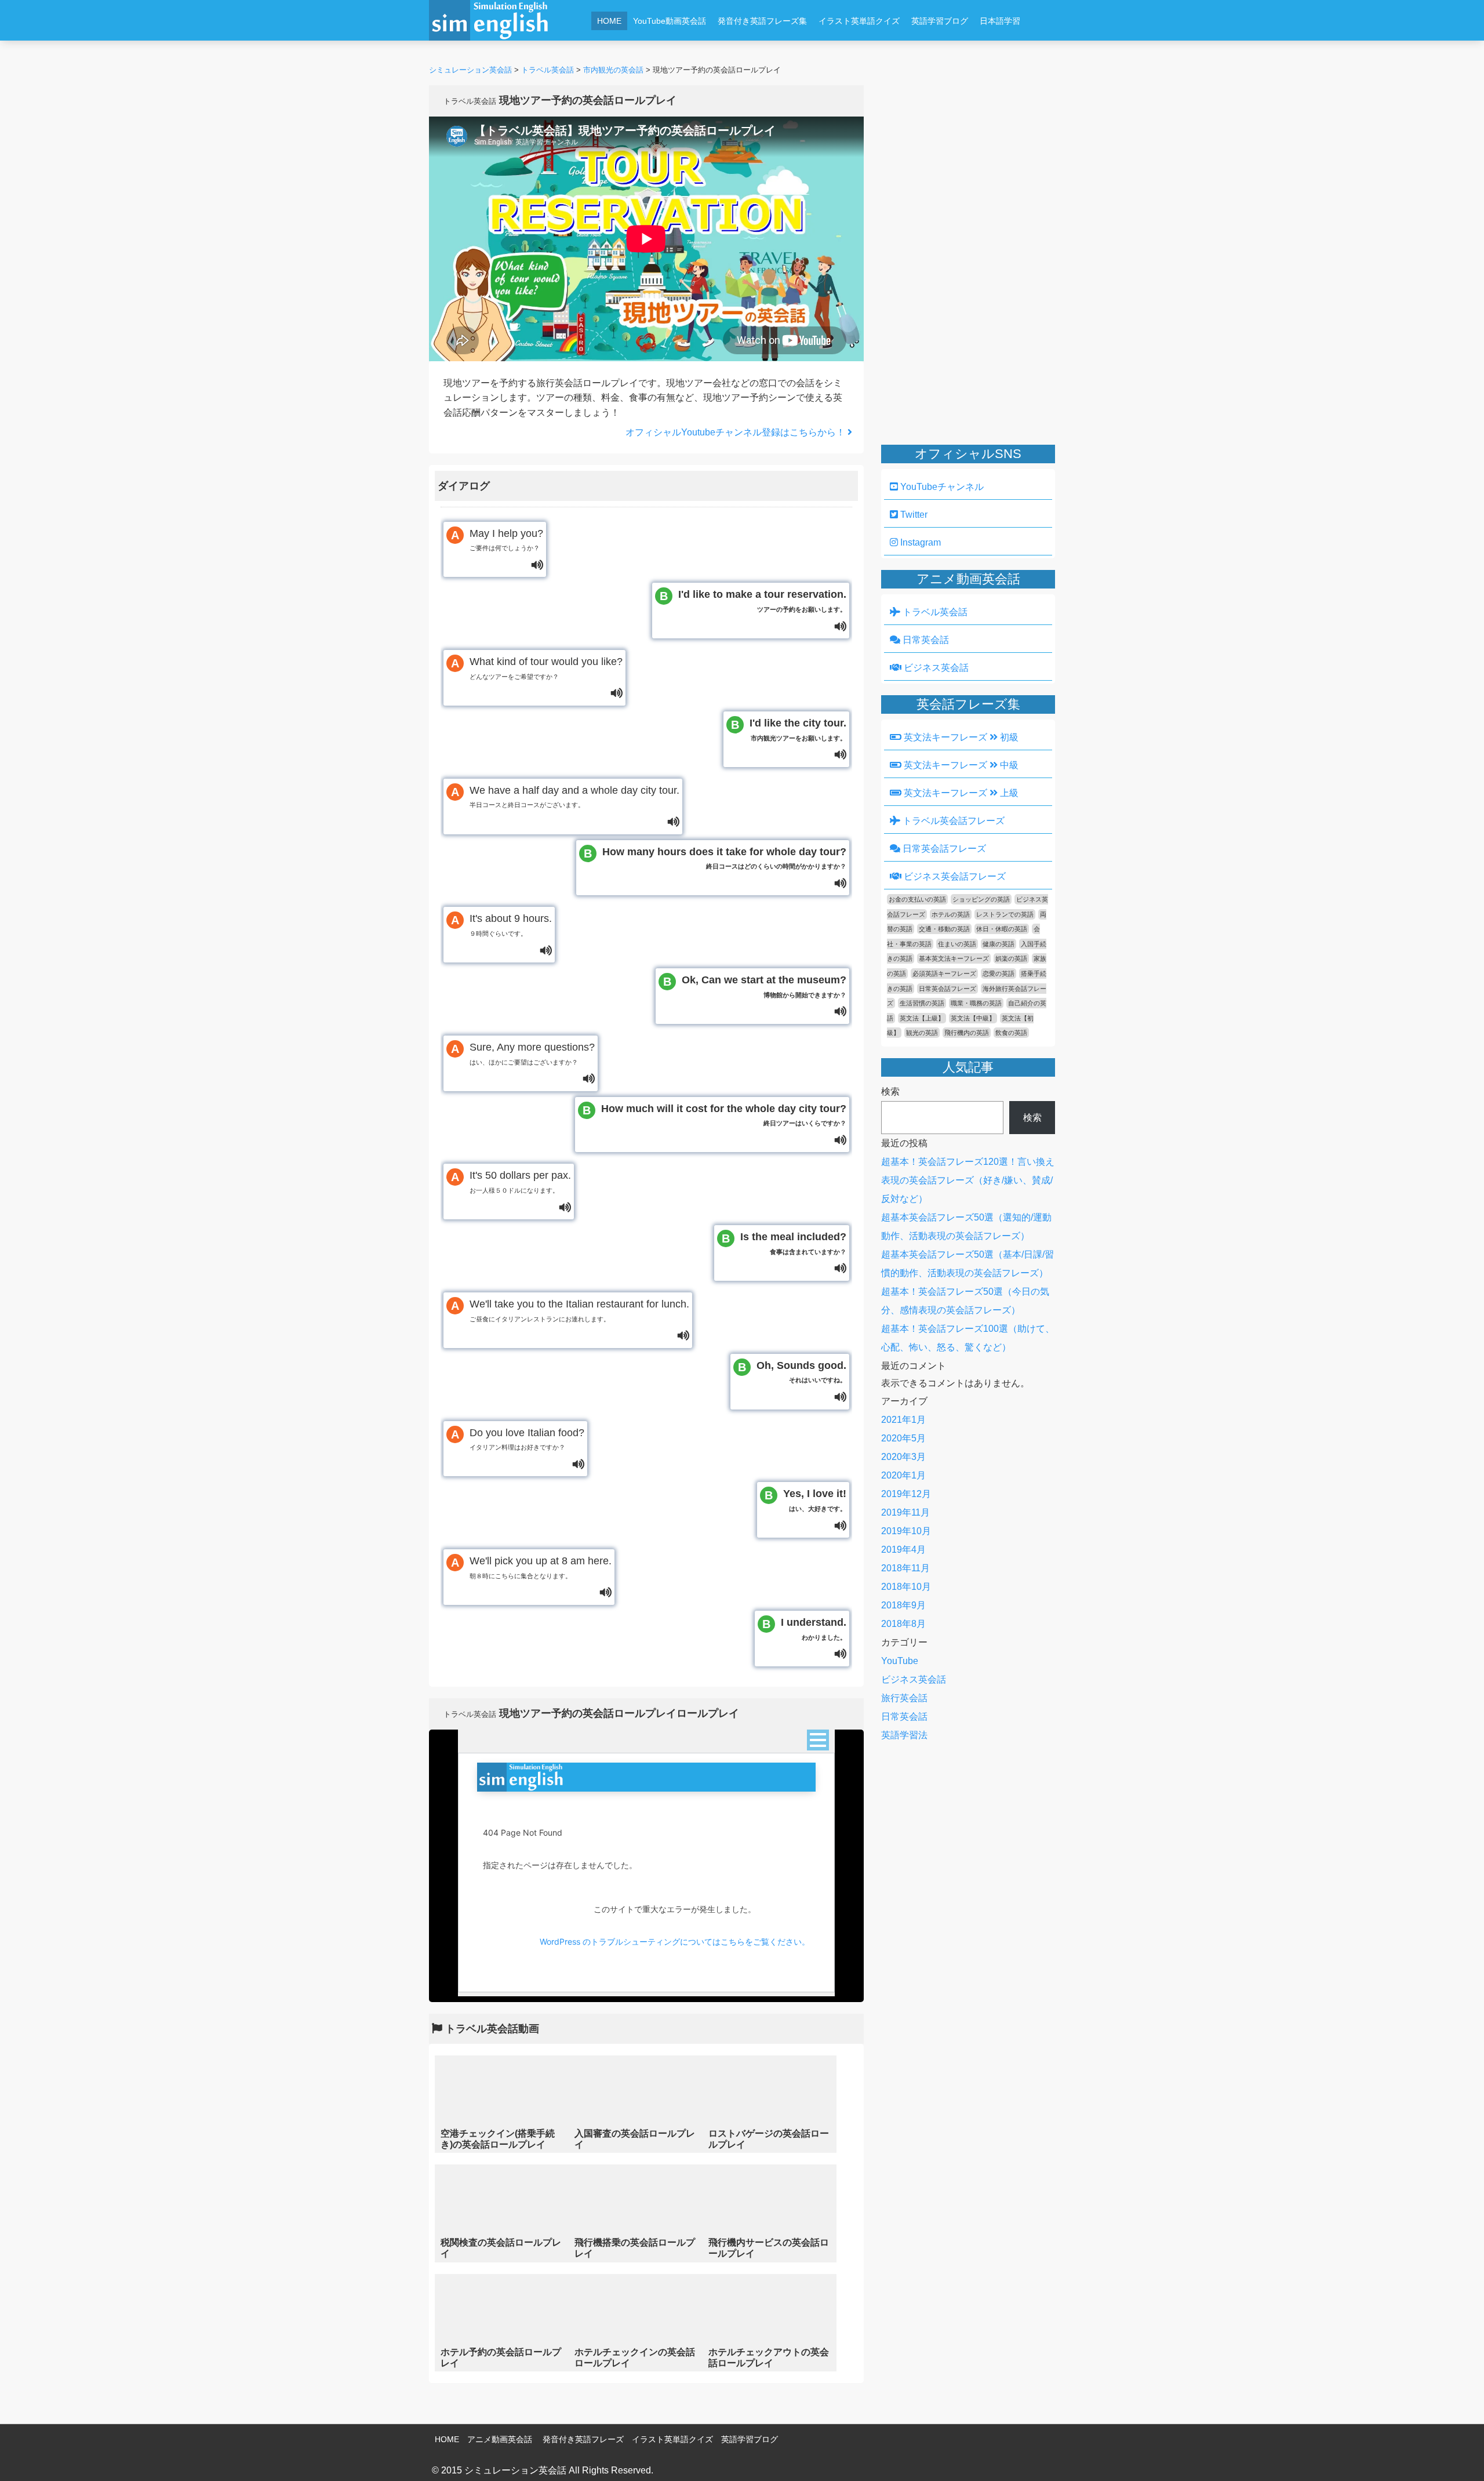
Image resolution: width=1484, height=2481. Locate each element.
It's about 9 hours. (511, 925)
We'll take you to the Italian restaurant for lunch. (579, 1310)
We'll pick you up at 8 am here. (541, 1567)
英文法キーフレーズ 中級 (960, 765)
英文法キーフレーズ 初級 (960, 737)
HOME (609, 21)
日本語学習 (1000, 21)
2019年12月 (906, 1494)
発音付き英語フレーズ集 (762, 21)
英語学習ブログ (940, 21)
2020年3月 (903, 1457)
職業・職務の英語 (976, 1003)
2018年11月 (905, 1568)
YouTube (900, 1661)
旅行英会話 (904, 1698)
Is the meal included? (793, 1243)
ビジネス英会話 (935, 668)
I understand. (814, 1629)
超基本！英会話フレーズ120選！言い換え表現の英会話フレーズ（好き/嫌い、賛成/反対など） (968, 1180)
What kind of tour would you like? (546, 668)
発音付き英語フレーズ (583, 2439)
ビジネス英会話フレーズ (954, 876)
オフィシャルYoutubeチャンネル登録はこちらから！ (736, 432)
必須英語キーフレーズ (944, 973)
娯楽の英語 (1011, 958)
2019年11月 (905, 1512)
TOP (1459, 2455)
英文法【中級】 (973, 1018)
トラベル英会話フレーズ (952, 821)
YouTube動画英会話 (670, 21)
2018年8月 (903, 1624)
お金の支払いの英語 (917, 899)
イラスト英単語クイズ (859, 21)
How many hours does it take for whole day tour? (724, 858)
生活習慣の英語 (922, 1003)
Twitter (913, 515)
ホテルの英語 (951, 914)
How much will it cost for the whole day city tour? (724, 1115)
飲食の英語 (1011, 1033)
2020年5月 (903, 1438)
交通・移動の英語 (944, 929)
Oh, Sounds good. (801, 1372)
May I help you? (506, 540)
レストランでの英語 (1005, 914)
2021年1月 (903, 1420)
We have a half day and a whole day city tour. (574, 797)
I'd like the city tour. (798, 729)
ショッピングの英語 (981, 899)
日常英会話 (925, 640)
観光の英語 (922, 1033)
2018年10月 (906, 1587)
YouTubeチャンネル (941, 487)
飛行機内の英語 (967, 1033)
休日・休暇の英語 (1002, 929)
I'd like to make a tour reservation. (762, 601)
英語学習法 (904, 1735)
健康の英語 (999, 944)
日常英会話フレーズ (943, 849)
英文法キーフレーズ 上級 (960, 793)
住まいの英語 (957, 944)
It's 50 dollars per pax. (520, 1182)
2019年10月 (906, 1531)
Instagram (919, 542)
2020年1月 (903, 1475)
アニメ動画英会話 (500, 2439)
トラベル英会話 (934, 612)
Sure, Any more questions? (532, 1054)
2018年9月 (903, 1605)
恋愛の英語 (999, 973)
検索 (890, 1091)
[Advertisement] (815, 51)
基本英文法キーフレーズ (954, 958)
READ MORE (502, 2104)
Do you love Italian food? (527, 1439)
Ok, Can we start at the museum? (764, 986)
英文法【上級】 (922, 1018)
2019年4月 (903, 1550)
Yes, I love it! (815, 1500)
